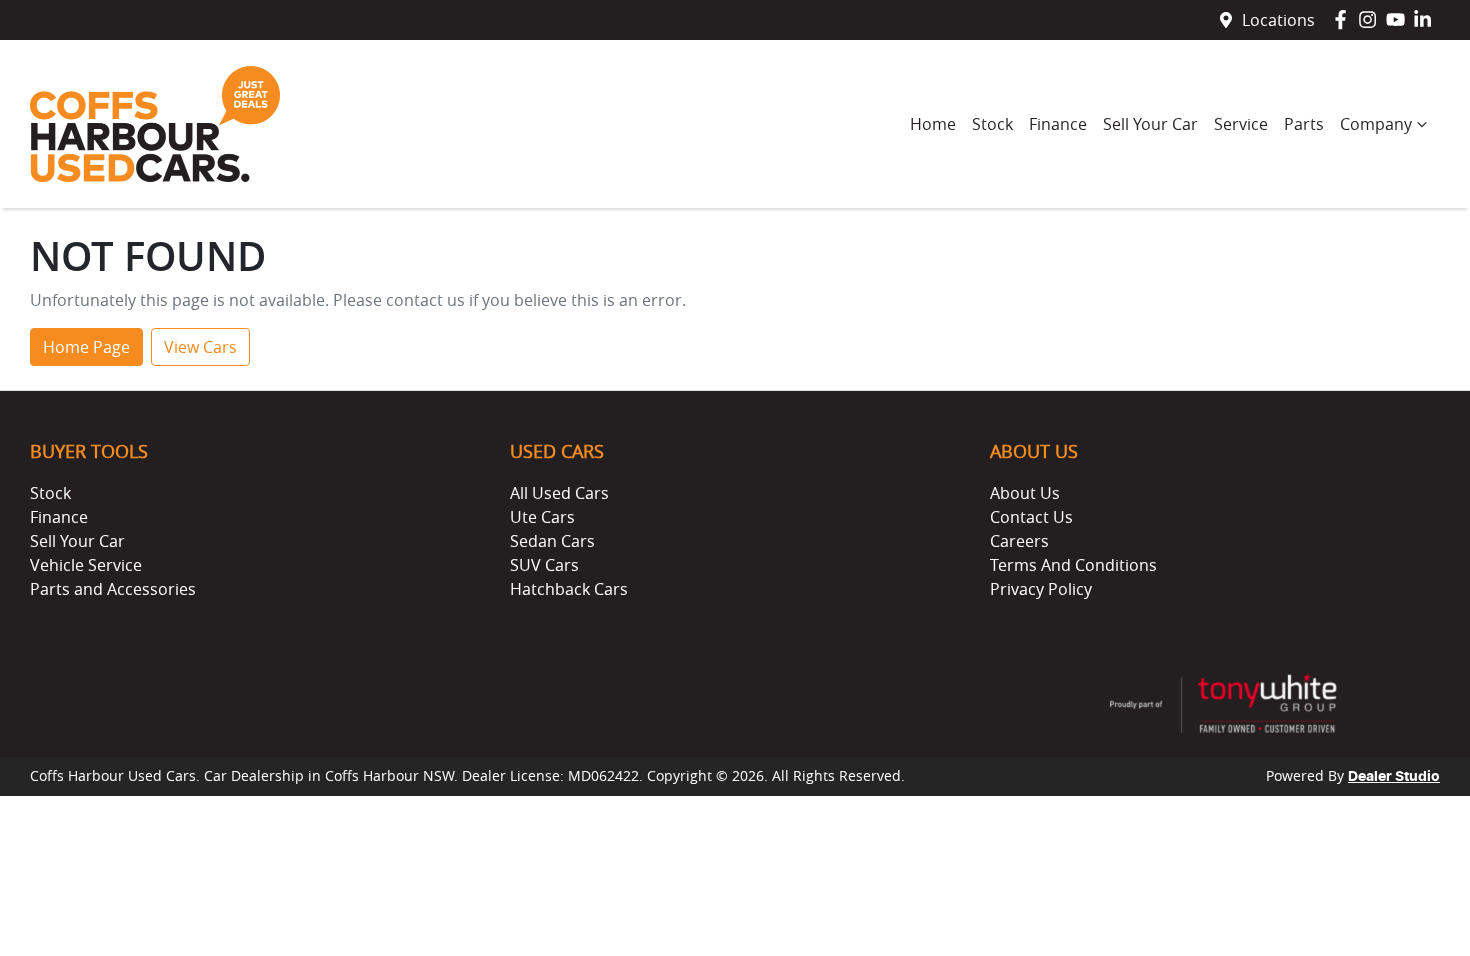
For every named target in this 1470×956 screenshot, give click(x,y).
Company (1376, 124)
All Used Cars (559, 493)
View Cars (200, 347)
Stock (992, 124)
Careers (1019, 541)
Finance (1058, 124)
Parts (1304, 124)
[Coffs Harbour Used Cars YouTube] (1399, 19)
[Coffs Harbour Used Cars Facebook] (1344, 19)
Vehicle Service (86, 565)
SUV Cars (544, 565)
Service (1241, 124)
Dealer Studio (1394, 777)
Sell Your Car (1150, 124)
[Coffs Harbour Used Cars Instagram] (1371, 19)
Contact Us (1031, 517)
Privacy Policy (1041, 589)
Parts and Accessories (113, 589)
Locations (1278, 20)
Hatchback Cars (569, 589)
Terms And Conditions (1073, 565)
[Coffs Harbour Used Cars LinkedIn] (1426, 19)
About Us (1025, 493)
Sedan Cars (552, 541)
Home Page (86, 347)
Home (933, 124)
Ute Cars (542, 517)
